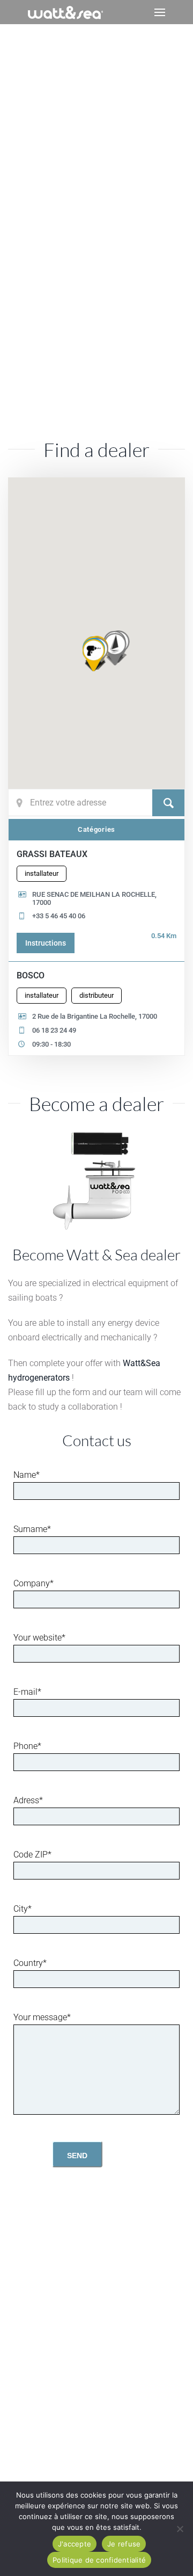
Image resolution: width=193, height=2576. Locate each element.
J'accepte (75, 2544)
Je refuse (124, 2544)
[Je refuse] (180, 2529)
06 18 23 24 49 (54, 1030)
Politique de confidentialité (99, 2560)
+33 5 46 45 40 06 (59, 916)
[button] (160, 12)
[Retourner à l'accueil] (65, 12)
